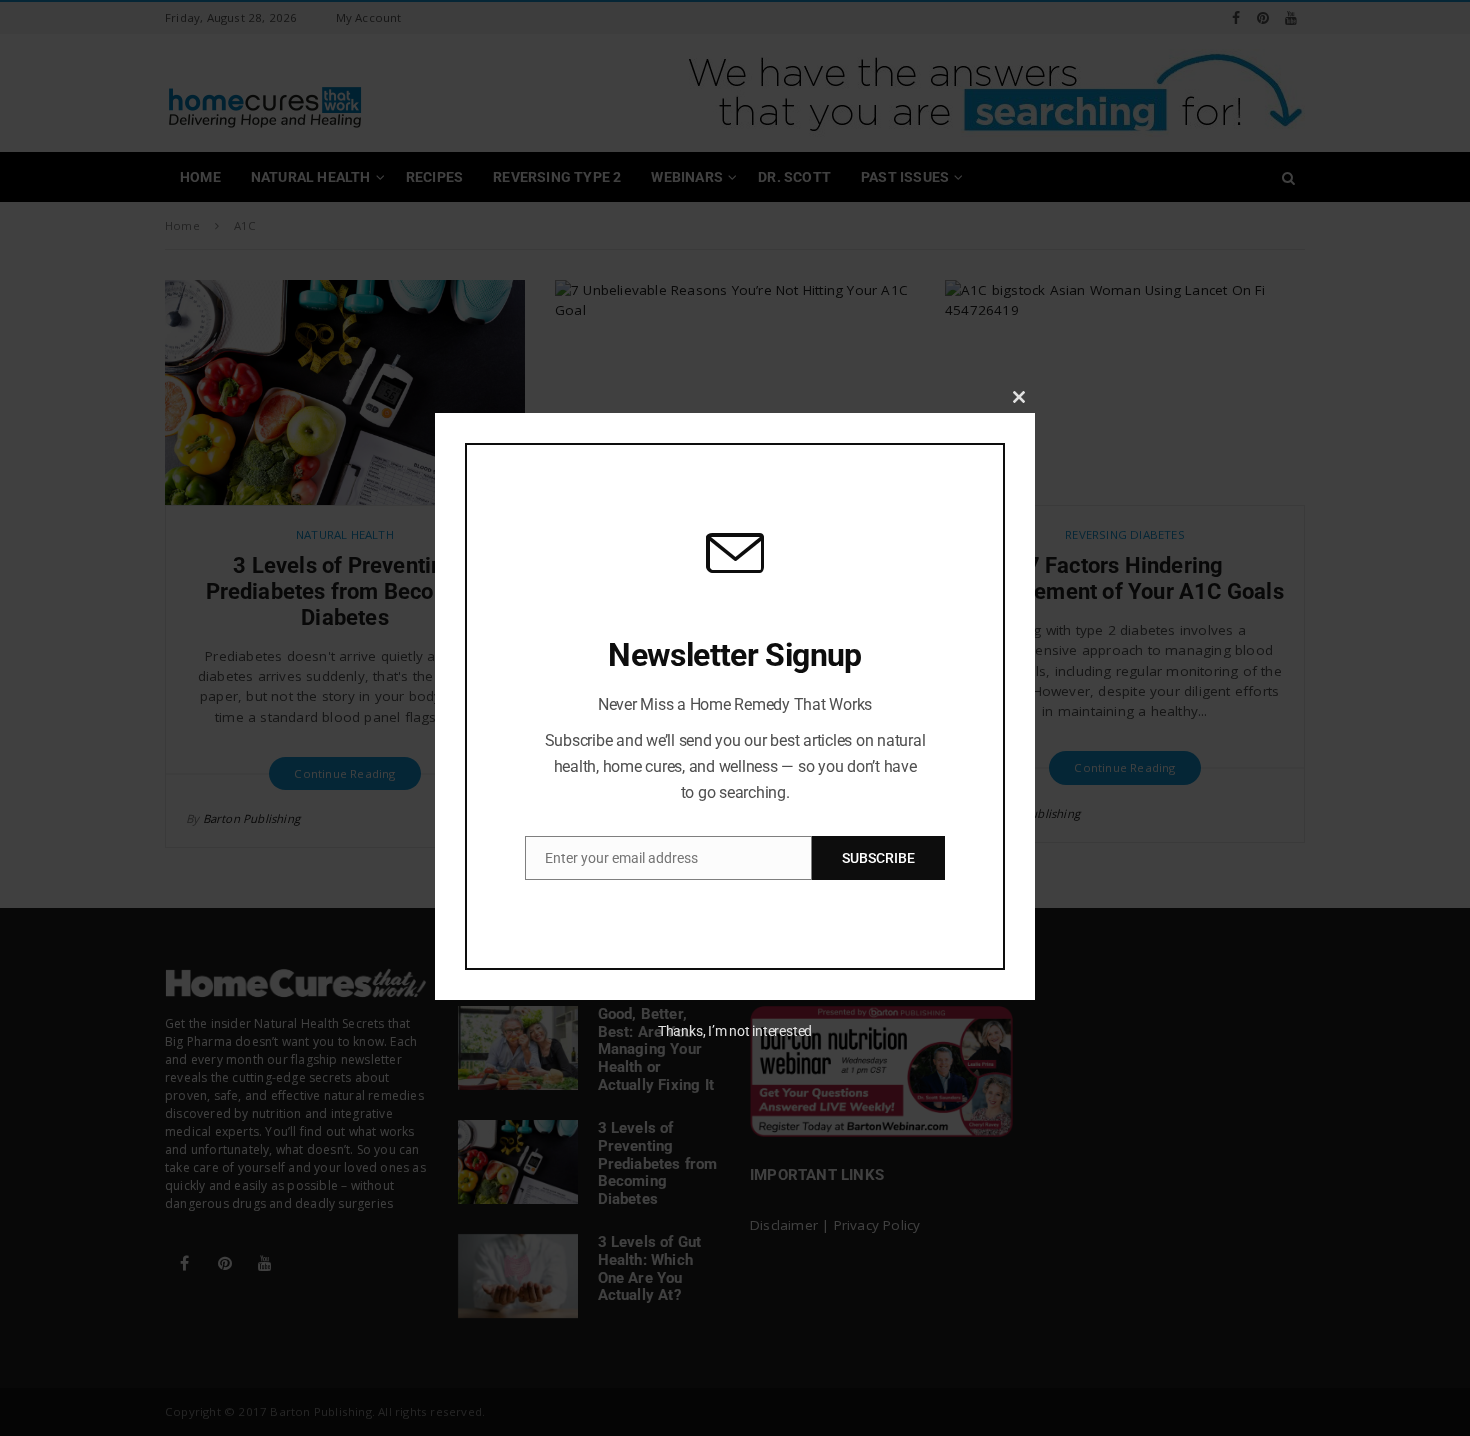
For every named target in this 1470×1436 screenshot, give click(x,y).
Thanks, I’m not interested (735, 1031)
